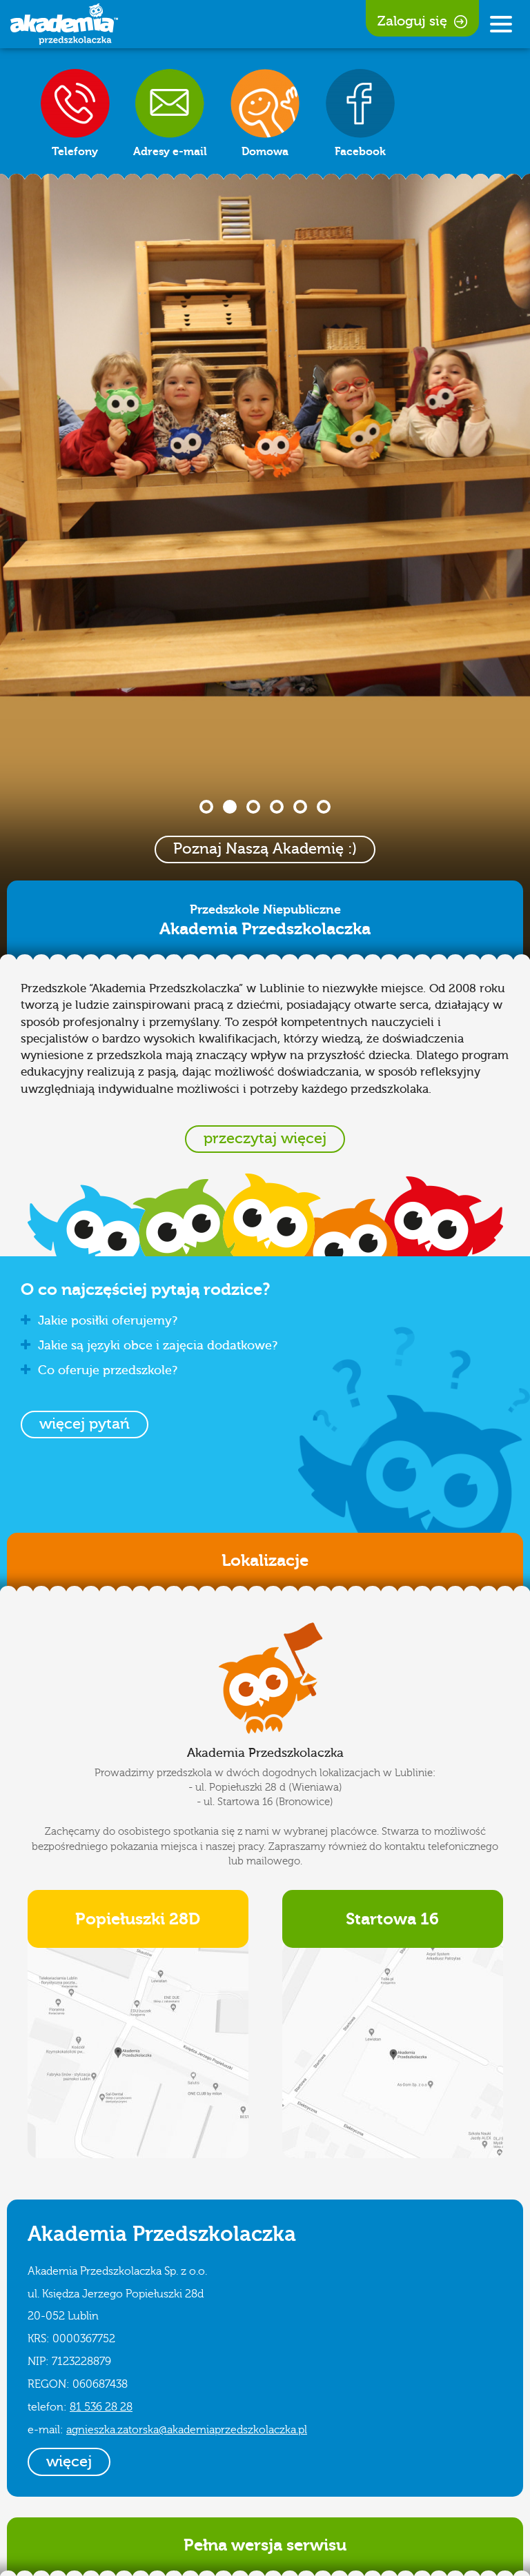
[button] (85, 1425)
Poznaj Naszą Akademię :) (265, 849)
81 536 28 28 (101, 2407)
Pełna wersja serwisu (265, 2545)
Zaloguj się (412, 21)
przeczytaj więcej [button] (265, 1138)
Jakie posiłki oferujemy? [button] (108, 1321)
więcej (69, 2462)
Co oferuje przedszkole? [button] (108, 1370)
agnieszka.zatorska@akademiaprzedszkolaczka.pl (187, 2430)
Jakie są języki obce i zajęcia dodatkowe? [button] (158, 1346)
